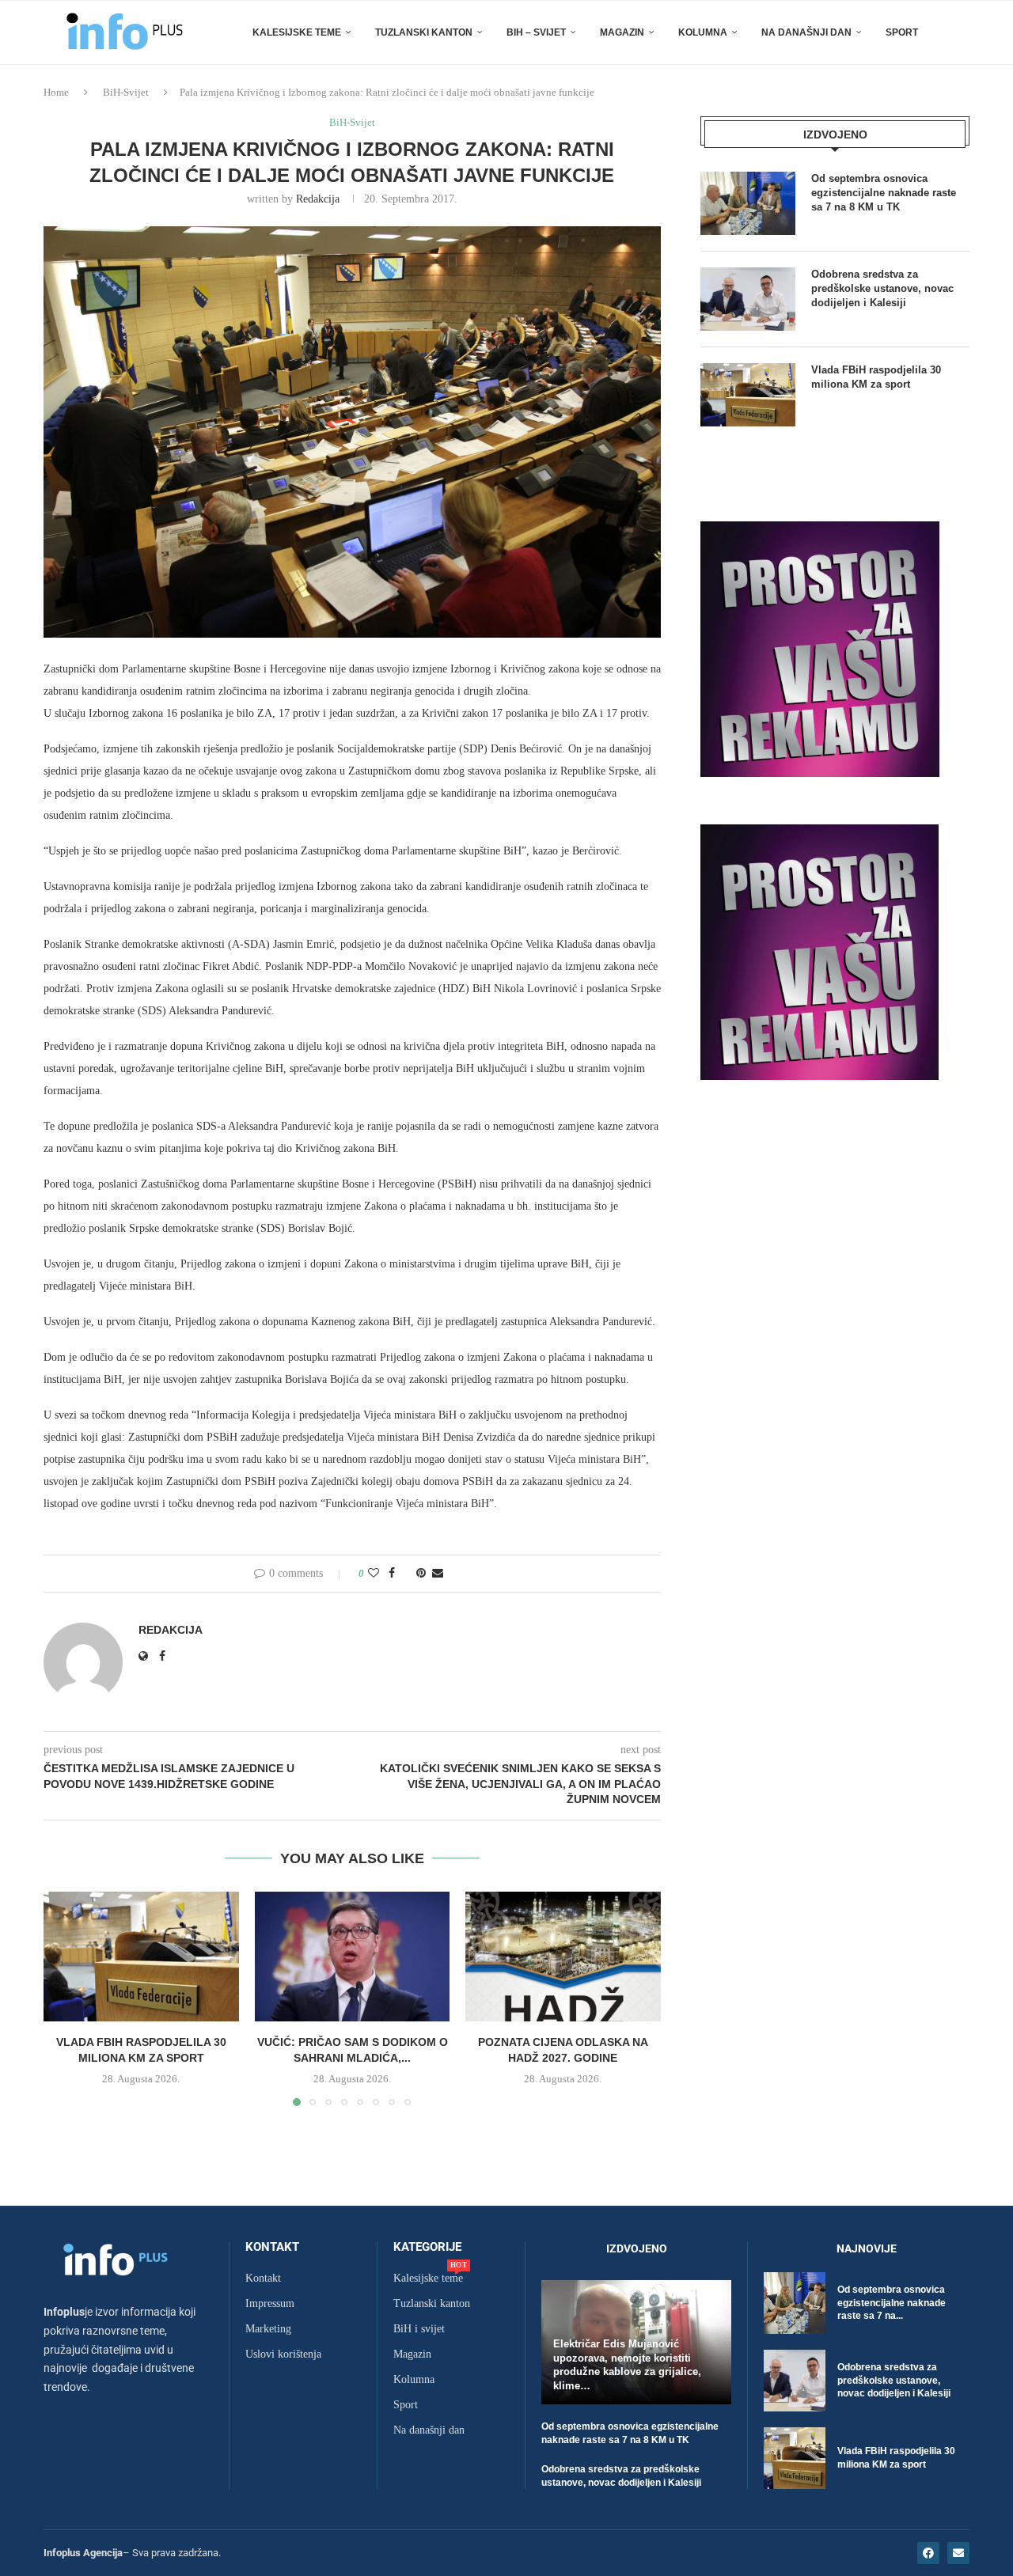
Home (56, 92)
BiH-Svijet (126, 92)
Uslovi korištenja (283, 2354)
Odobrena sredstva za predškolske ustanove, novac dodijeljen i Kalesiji (882, 288)
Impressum (270, 2304)
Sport (902, 32)
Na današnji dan (806, 32)
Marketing (268, 2329)
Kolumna (703, 32)
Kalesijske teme (297, 32)
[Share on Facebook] (392, 1574)
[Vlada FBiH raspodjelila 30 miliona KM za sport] (141, 1957)
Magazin (622, 32)
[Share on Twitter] (406, 1574)
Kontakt (272, 2247)
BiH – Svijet (536, 32)
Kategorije (427, 2247)
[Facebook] (928, 2553)
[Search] (962, 32)
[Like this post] (374, 1574)
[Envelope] (958, 2553)
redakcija (318, 199)
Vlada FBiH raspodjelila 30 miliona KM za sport (876, 377)
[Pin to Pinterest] (421, 1574)
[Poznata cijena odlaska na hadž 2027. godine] (563, 1957)
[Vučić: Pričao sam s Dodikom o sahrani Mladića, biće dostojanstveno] (353, 1957)
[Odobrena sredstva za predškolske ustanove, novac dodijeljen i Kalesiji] (748, 299)
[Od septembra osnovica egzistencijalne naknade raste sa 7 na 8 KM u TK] (748, 203)
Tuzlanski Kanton (424, 32)
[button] (65, 1998)
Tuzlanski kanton (432, 2304)
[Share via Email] (438, 1574)
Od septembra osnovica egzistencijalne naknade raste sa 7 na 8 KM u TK (884, 193)
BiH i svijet (419, 2329)
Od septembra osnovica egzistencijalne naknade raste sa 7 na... (892, 2303)
